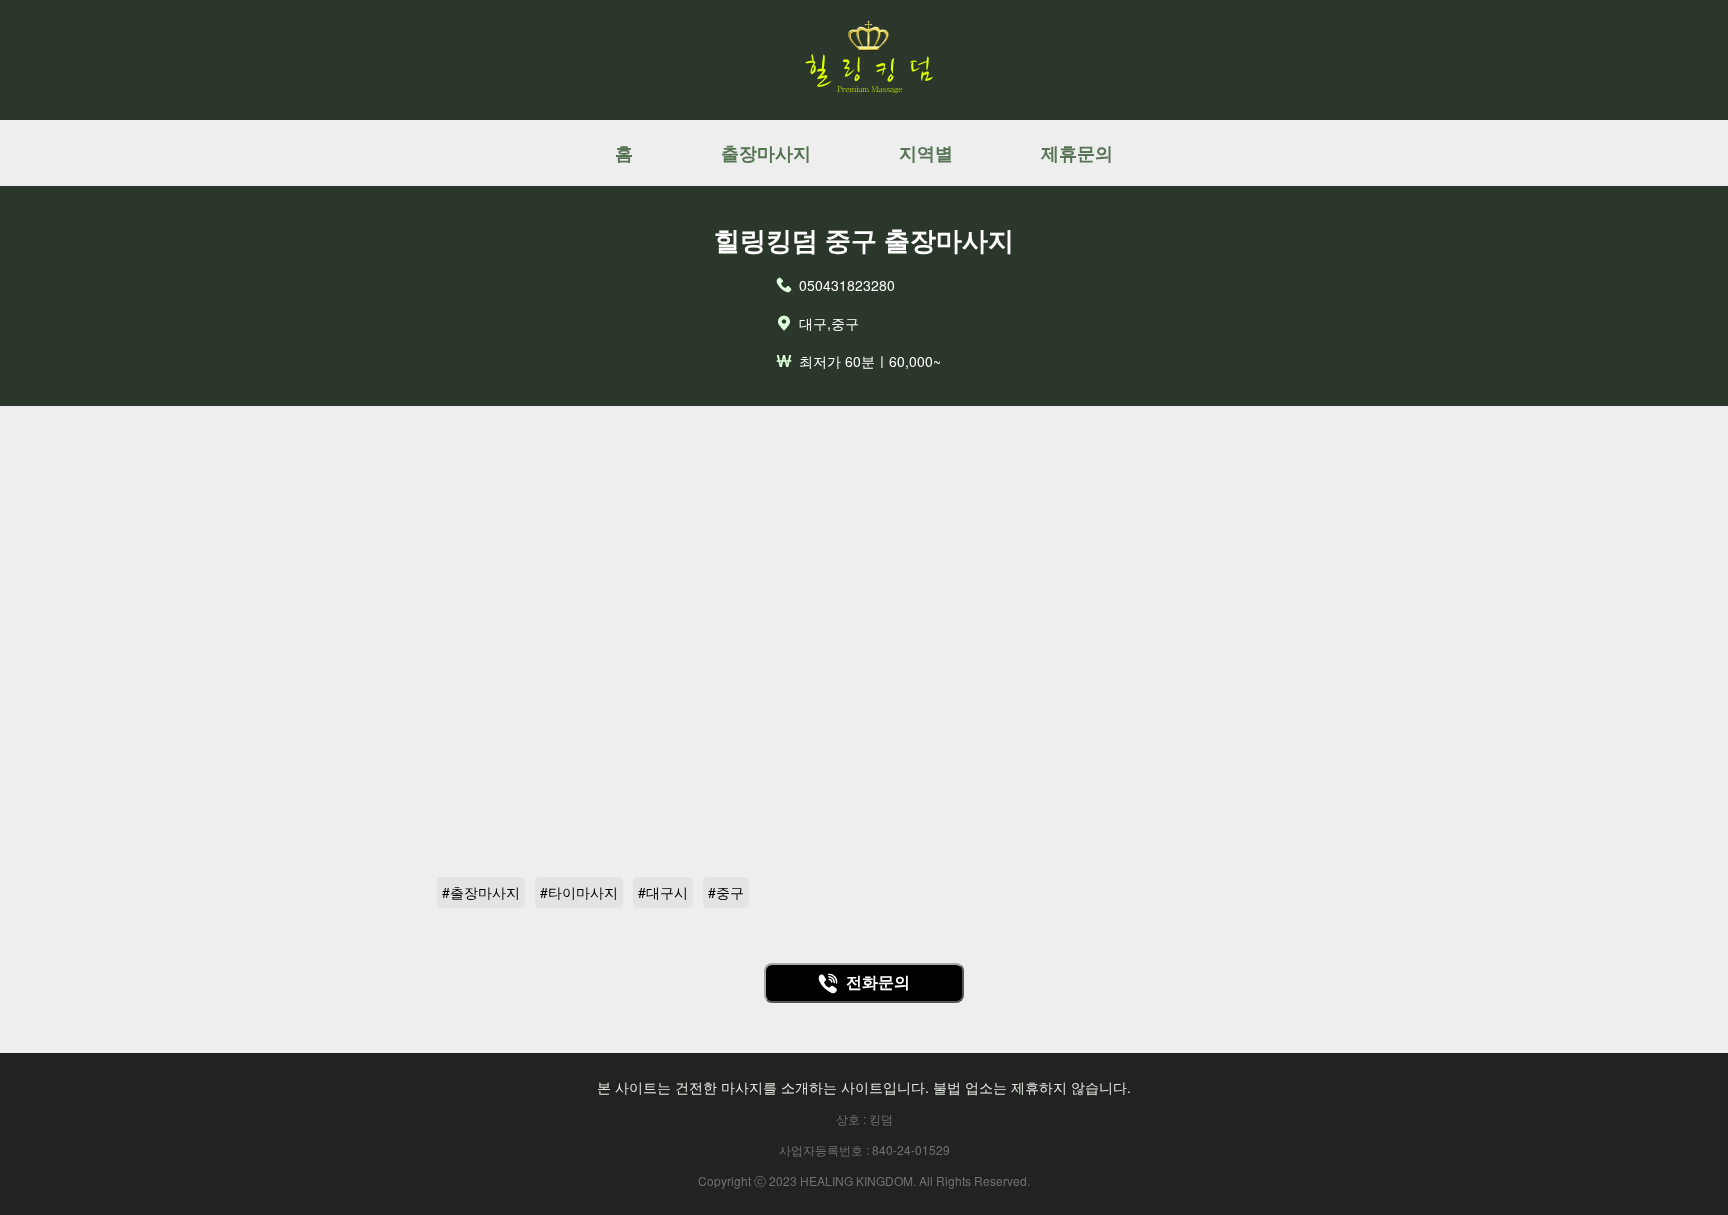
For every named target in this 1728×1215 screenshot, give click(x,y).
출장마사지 (766, 153)
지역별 (926, 153)
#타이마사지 (579, 892)
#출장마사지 (481, 892)
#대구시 (663, 892)
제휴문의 (1077, 153)
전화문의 (878, 982)
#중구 (726, 892)
